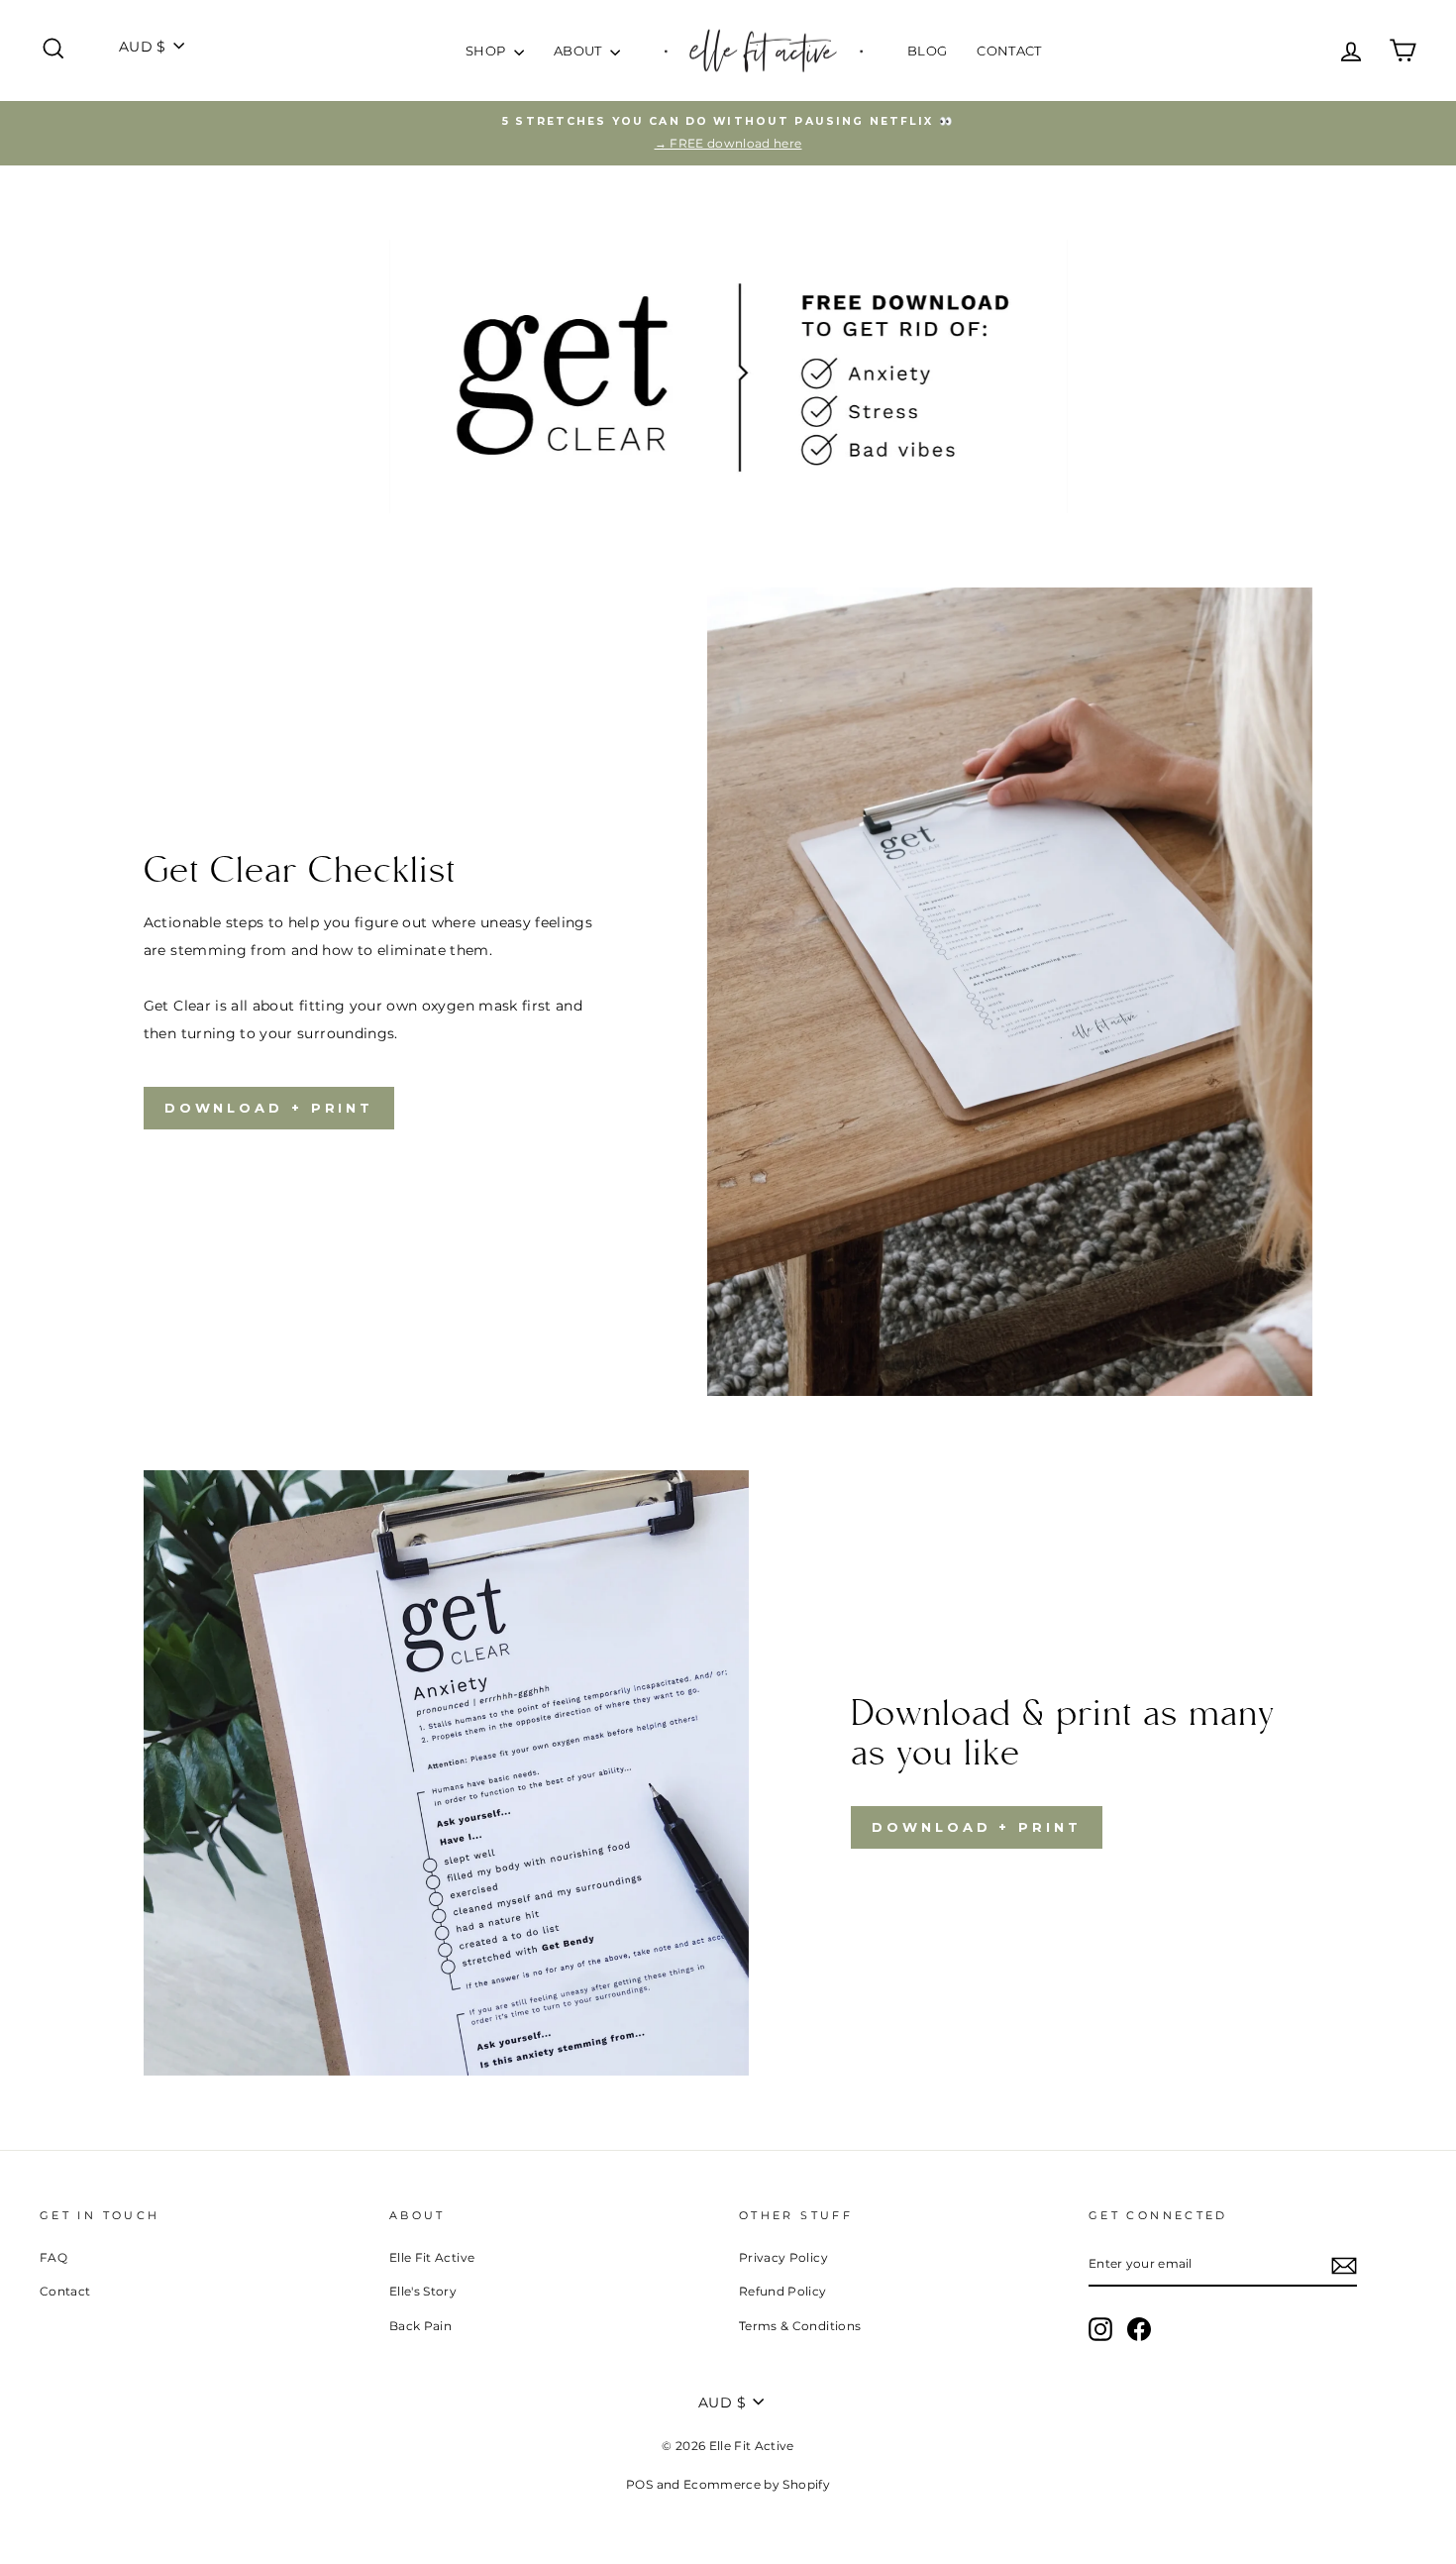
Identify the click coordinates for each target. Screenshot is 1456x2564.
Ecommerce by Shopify (757, 2484)
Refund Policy (783, 2291)
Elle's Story (423, 2291)
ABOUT (579, 51)
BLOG (927, 51)
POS (639, 2484)
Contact (65, 2291)
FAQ (53, 2257)
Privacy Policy (783, 2257)
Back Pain (420, 2326)
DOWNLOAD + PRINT (269, 1108)
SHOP (487, 51)
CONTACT (1009, 51)
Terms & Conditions (800, 2326)
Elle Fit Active (432, 2257)
